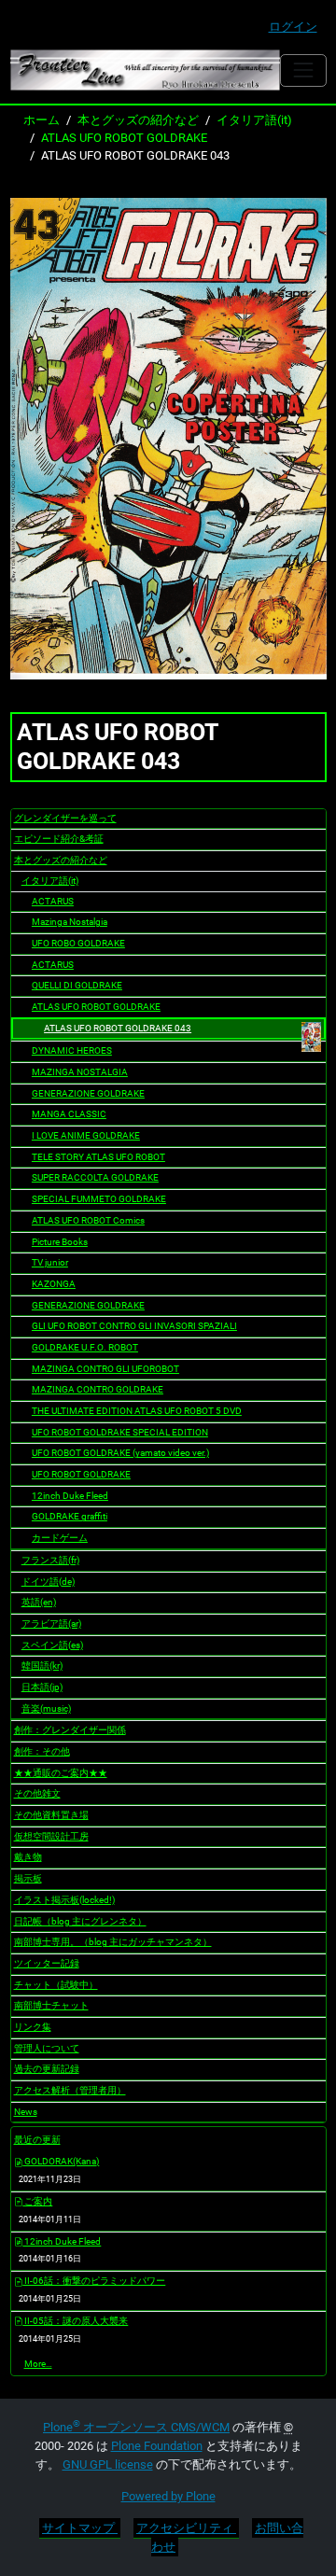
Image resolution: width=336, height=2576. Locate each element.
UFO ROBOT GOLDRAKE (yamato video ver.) (120, 1453)
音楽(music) (46, 1708)
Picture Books (60, 1242)
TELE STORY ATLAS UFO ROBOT (98, 1157)
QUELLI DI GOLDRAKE (77, 985)
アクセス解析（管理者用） (70, 2090)
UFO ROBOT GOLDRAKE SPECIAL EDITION (120, 1432)
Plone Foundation (157, 2446)
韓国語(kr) (42, 1666)
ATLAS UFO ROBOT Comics (88, 1220)
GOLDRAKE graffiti (70, 1516)
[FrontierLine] (146, 70)
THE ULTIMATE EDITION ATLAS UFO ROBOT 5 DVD (137, 1411)
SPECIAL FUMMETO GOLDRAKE (99, 1199)
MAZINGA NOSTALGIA (80, 1072)
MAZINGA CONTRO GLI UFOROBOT (105, 1369)
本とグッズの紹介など (138, 120)
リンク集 (33, 2027)
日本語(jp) (42, 1687)
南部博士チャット (51, 2005)
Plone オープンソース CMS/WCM (136, 2427)
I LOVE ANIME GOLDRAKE (86, 1135)
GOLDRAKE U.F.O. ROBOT (85, 1347)
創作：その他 (42, 1751)
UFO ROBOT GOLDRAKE (81, 1474)
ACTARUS (53, 901)
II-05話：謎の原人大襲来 (75, 2321)
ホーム (42, 120)
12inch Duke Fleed (70, 1496)
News (26, 2112)
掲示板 (28, 1878)
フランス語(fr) (50, 1560)
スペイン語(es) (52, 1645)
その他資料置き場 (51, 1815)
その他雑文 (37, 1793)
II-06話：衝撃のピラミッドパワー (94, 2281)
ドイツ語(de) (48, 1582)
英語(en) (39, 1602)
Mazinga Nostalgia (70, 922)
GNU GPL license (108, 2464)
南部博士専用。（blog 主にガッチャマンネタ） (113, 1942)
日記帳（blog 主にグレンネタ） (80, 1921)
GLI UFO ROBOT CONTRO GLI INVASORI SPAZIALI (134, 1326)
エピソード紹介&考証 (59, 839)
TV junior (50, 1262)
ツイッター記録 (47, 1963)
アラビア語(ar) (51, 1624)
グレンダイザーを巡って (65, 818)
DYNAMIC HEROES (72, 1050)
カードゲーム (60, 1538)
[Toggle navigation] (303, 70)
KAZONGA (54, 1284)
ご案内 (37, 2201)
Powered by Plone (168, 2496)
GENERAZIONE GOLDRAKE (88, 1093)
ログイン (293, 27)
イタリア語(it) (254, 120)
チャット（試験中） (56, 1985)
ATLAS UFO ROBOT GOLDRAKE (124, 138)
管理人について (47, 2048)
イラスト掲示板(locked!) (64, 1900)
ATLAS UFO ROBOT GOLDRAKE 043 (118, 1028)
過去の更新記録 (47, 2069)
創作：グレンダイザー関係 (70, 1730)
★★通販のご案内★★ (61, 1773)
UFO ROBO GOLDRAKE (78, 943)
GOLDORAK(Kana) (61, 2161)
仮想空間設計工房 (51, 1836)
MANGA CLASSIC (69, 1114)
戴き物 (28, 1857)
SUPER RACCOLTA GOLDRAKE (95, 1177)
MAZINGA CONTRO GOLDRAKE (98, 1389)
